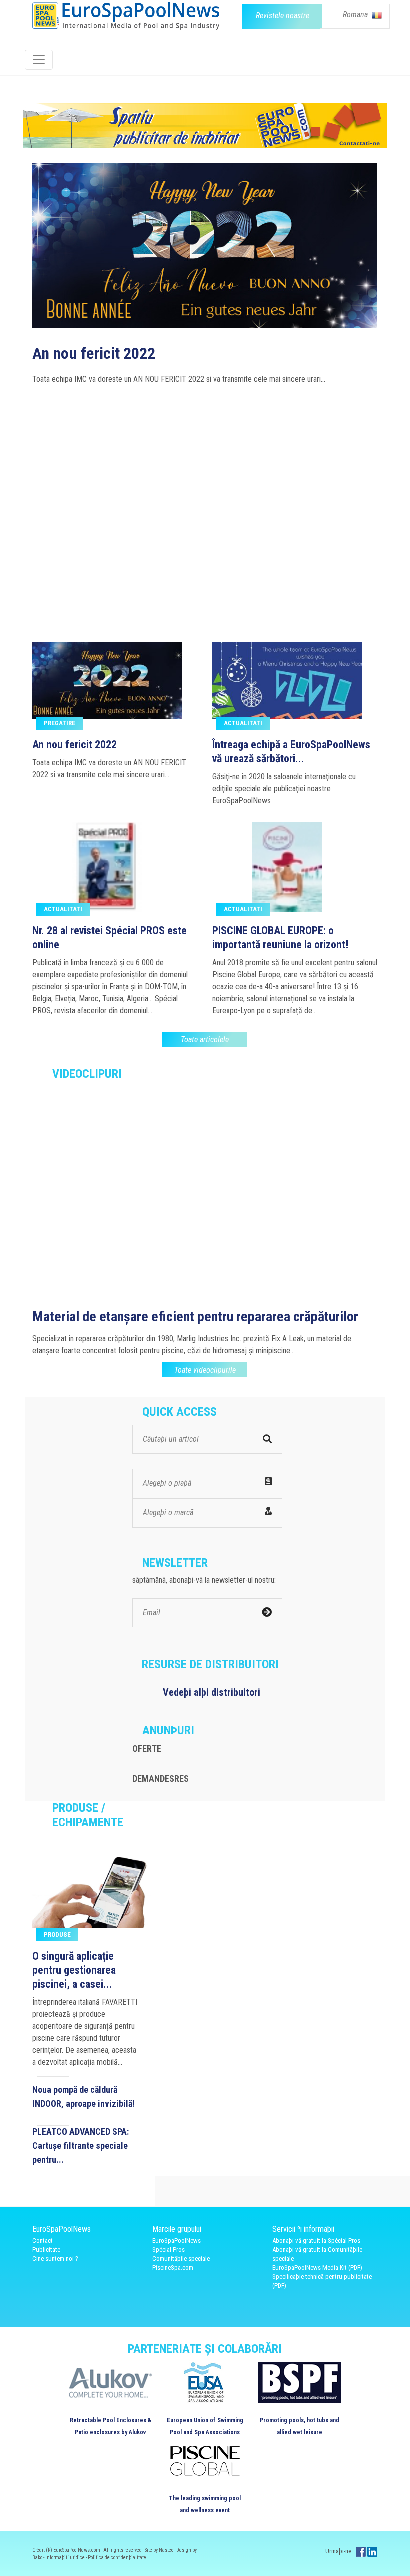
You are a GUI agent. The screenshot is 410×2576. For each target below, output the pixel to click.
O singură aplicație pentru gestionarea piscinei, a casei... (74, 1970)
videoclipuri (87, 1074)
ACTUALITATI (243, 723)
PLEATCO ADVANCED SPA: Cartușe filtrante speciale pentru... (81, 2145)
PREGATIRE (60, 723)
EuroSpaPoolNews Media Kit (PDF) (317, 2267)
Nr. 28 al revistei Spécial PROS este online (167, 533)
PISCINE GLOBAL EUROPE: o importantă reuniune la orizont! (280, 938)
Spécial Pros (169, 2249)
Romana (356, 15)
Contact (43, 2240)
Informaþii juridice (66, 2557)
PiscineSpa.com (173, 2267)
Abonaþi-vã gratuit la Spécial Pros (316, 2240)
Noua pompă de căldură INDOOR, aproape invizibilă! (84, 2096)
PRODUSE (57, 1934)
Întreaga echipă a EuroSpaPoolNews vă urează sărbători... (291, 752)
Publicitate (46, 2249)
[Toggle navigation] (39, 60)
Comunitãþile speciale (181, 2258)
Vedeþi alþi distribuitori (212, 1692)
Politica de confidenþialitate (117, 2557)
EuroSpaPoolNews (177, 2240)
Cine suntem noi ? (55, 2258)
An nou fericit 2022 (75, 745)
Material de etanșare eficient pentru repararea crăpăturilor (195, 1316)
